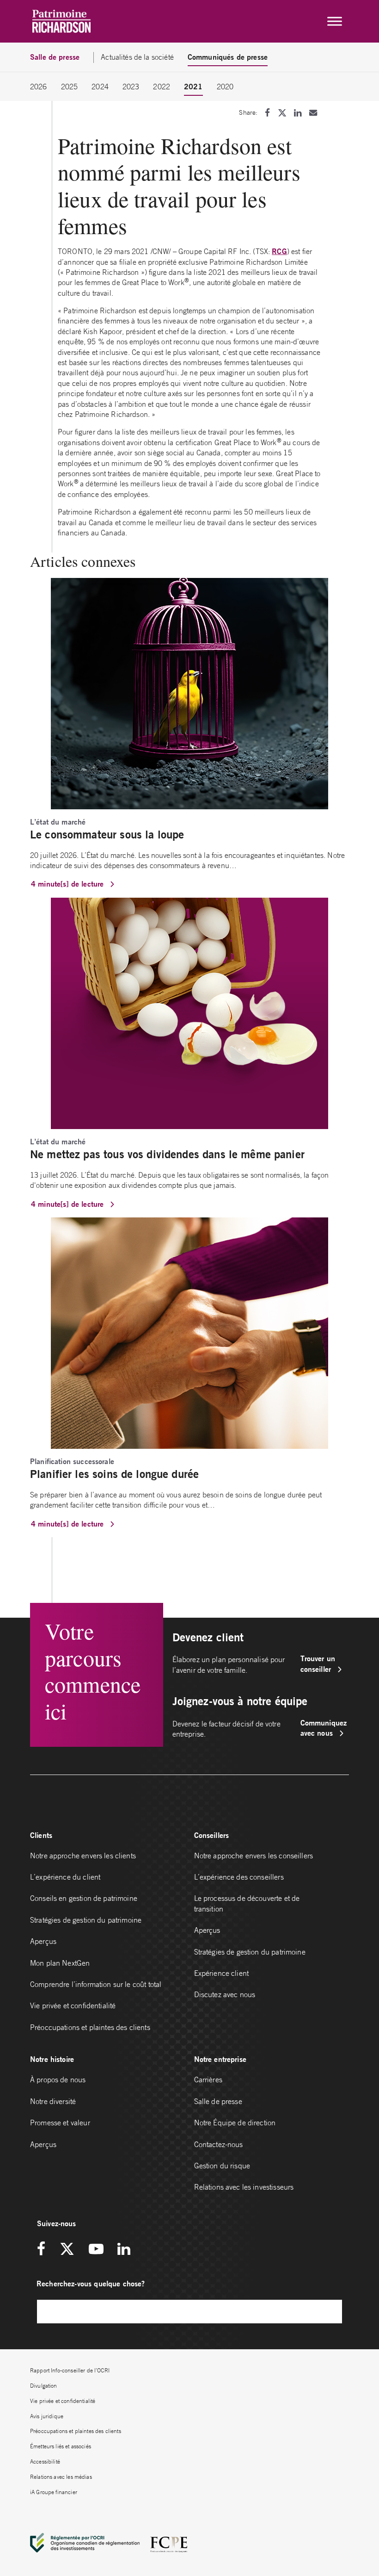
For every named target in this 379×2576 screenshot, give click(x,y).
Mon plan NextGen (60, 1963)
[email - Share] (313, 113)
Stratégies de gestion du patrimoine (86, 1920)
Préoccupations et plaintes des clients (90, 2027)
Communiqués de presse (228, 57)
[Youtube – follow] (96, 2250)
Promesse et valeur (60, 2123)
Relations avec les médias (61, 2477)
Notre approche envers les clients (83, 1856)
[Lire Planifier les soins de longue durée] (189, 1332)
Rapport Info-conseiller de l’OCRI (70, 2370)
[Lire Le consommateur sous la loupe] (189, 693)
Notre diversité (53, 2101)
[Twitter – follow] (67, 2250)
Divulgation (44, 2386)
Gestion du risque (222, 2166)
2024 (100, 87)
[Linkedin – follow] (124, 2250)
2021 (193, 86)
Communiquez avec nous (324, 1728)
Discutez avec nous (226, 1994)
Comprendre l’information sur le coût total (96, 1984)
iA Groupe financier (54, 2492)
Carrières (208, 2079)
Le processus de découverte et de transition (247, 1903)
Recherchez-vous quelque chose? (91, 2283)
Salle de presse (218, 2101)
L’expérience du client (65, 1877)
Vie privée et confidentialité (73, 2005)
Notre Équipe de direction (235, 2123)
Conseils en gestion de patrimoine (84, 1898)
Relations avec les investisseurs (244, 2187)
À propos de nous (58, 2079)
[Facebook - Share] (267, 113)
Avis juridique (47, 2416)
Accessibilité (45, 2461)
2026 (39, 87)
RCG (279, 251)
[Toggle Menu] (335, 21)
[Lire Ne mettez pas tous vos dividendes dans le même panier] (189, 1012)
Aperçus (43, 1941)
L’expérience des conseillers (239, 1877)
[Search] (330, 2312)
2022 (162, 87)
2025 (70, 87)
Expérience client (222, 1973)
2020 (225, 87)
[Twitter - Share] (282, 113)
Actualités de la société (137, 57)
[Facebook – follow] (44, 2250)
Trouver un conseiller (318, 1663)
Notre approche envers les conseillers (254, 1856)
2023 (131, 87)
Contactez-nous (219, 2144)
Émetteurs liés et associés (61, 2446)
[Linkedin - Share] (298, 113)
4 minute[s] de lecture (68, 884)
